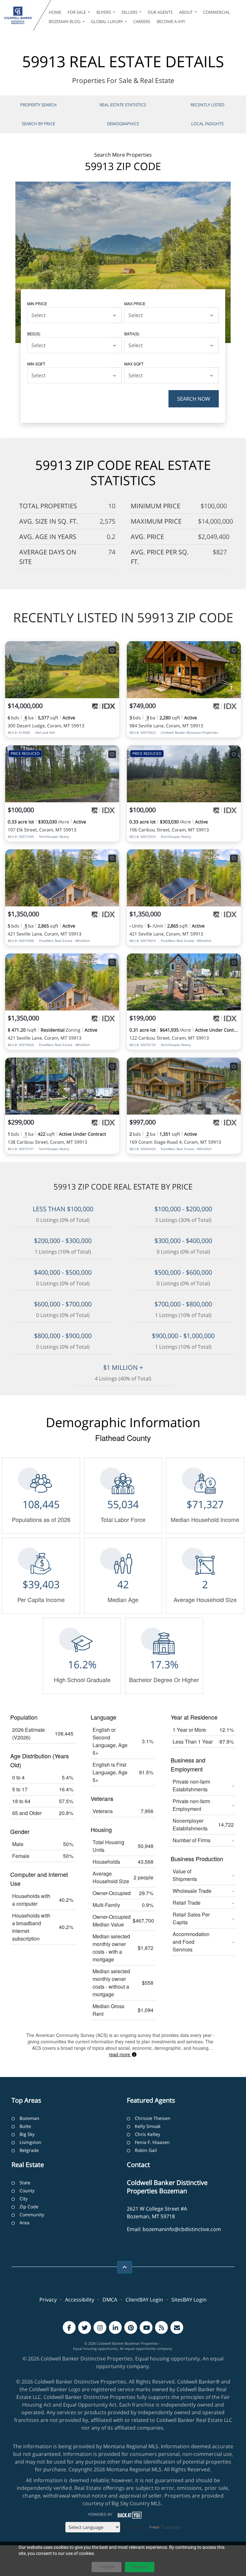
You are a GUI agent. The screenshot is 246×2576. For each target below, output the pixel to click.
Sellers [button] (130, 12)
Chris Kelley (148, 2134)
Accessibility (80, 2300)
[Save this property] (112, 650)
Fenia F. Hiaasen (152, 2142)
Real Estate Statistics (123, 105)
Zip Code (29, 2207)
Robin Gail (146, 2150)
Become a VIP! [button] (171, 21)
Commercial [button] (217, 12)
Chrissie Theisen (153, 2118)
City (24, 2199)
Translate (171, 2527)
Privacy (48, 2300)
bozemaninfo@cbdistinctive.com (182, 2229)
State (25, 2183)
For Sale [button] (77, 12)
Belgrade (29, 2150)
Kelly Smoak (148, 2126)
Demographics (123, 124)
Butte (25, 2126)
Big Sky (27, 2134)
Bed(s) (34, 334)
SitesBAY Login (189, 2300)
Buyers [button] (104, 12)
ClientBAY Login (144, 2300)
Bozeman (29, 2118)
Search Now (194, 399)
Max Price (135, 303)
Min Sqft (36, 364)
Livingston (30, 2142)
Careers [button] (142, 21)
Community (32, 2215)
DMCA (110, 2300)
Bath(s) (132, 334)
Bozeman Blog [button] (65, 21)
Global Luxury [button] (107, 21)
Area (25, 2223)
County (27, 2191)
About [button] (186, 12)
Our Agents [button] (160, 12)
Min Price (37, 303)
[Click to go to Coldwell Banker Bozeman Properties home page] (18, 15)
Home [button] (55, 12)
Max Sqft (134, 364)
